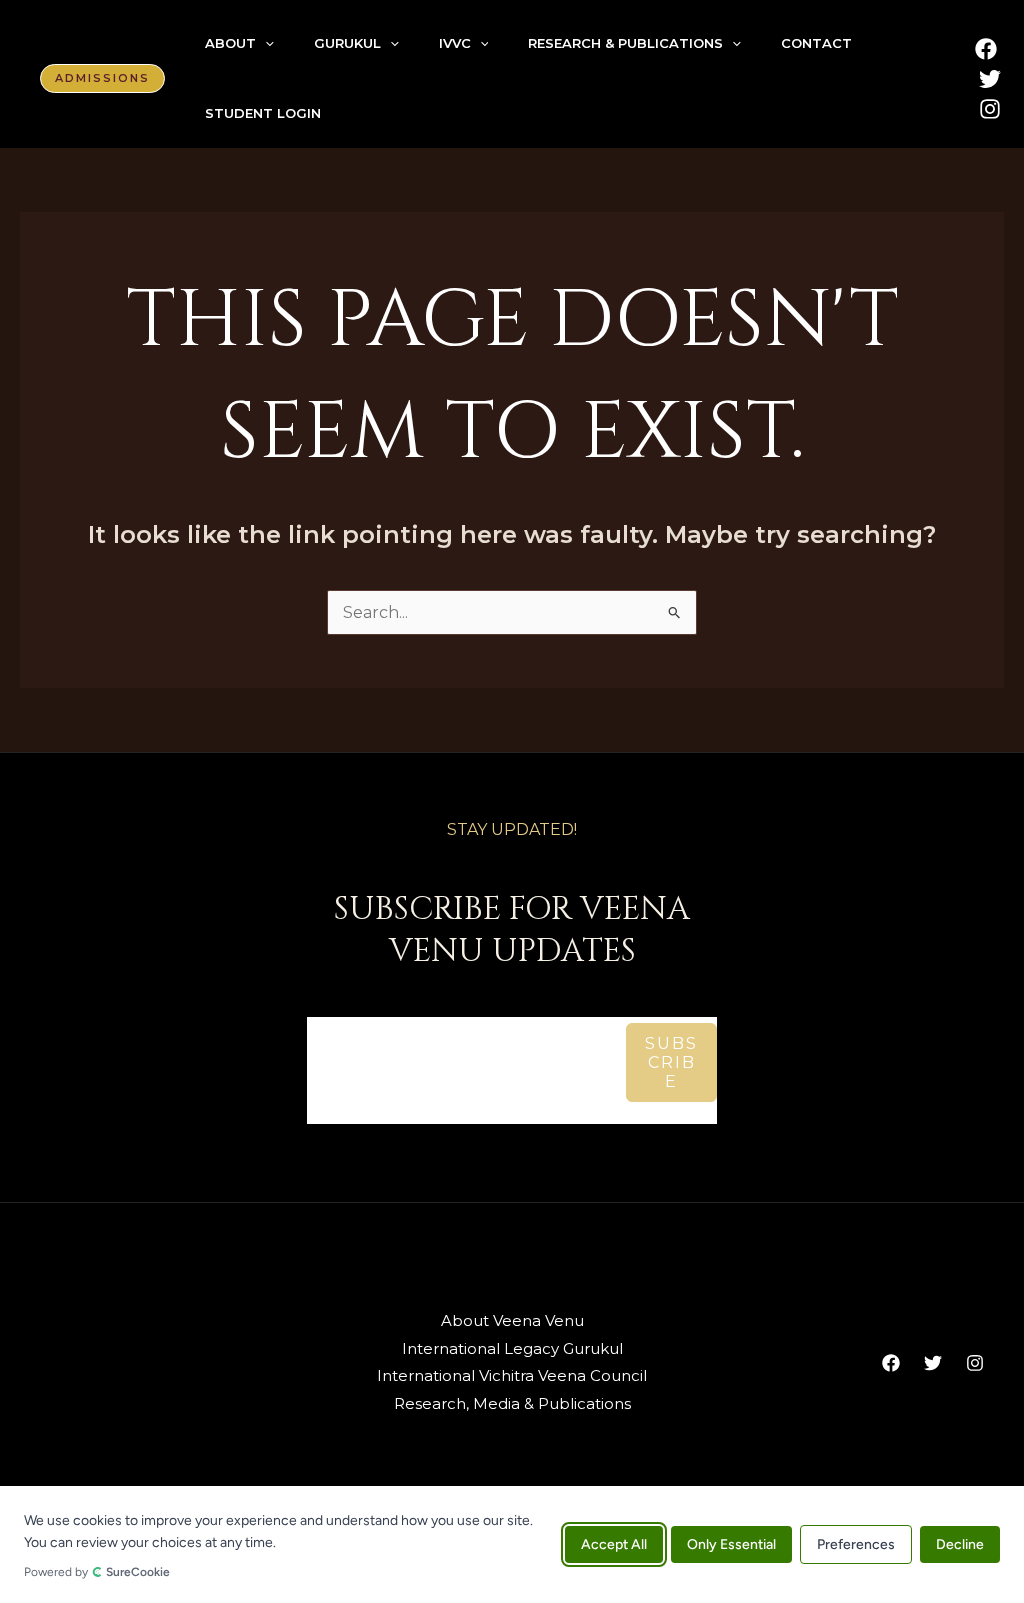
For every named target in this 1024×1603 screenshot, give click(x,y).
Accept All (614, 1544)
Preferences (856, 1544)
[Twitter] (990, 79)
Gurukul (347, 43)
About (230, 43)
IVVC (455, 43)
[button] (102, 78)
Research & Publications (625, 43)
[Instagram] (990, 109)
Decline (960, 1544)
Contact (816, 43)
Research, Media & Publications (512, 1403)
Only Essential (731, 1544)
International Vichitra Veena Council (512, 1375)
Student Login (263, 113)
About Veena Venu (512, 1320)
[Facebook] (986, 49)
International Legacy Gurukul (512, 1348)
